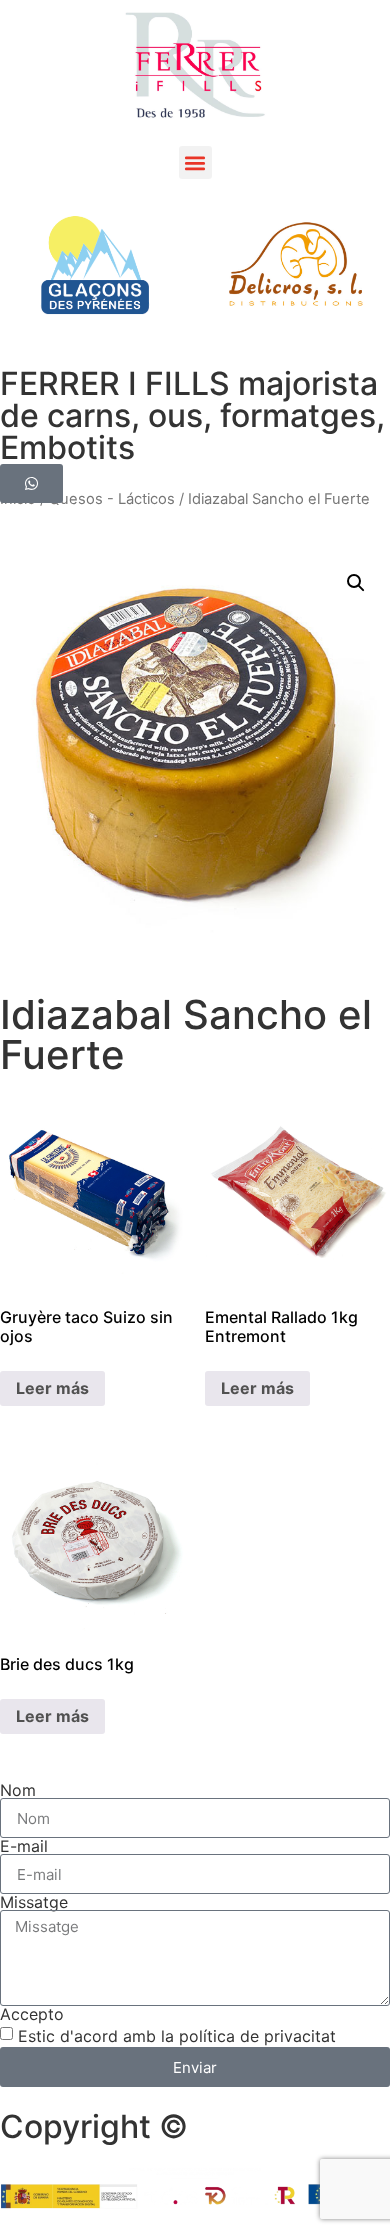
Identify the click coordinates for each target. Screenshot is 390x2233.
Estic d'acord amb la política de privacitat (177, 2036)
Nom (18, 1790)
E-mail (24, 1846)
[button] (195, 162)
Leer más (52, 1388)
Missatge (34, 1902)
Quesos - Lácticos (112, 499)
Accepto (32, 2014)
